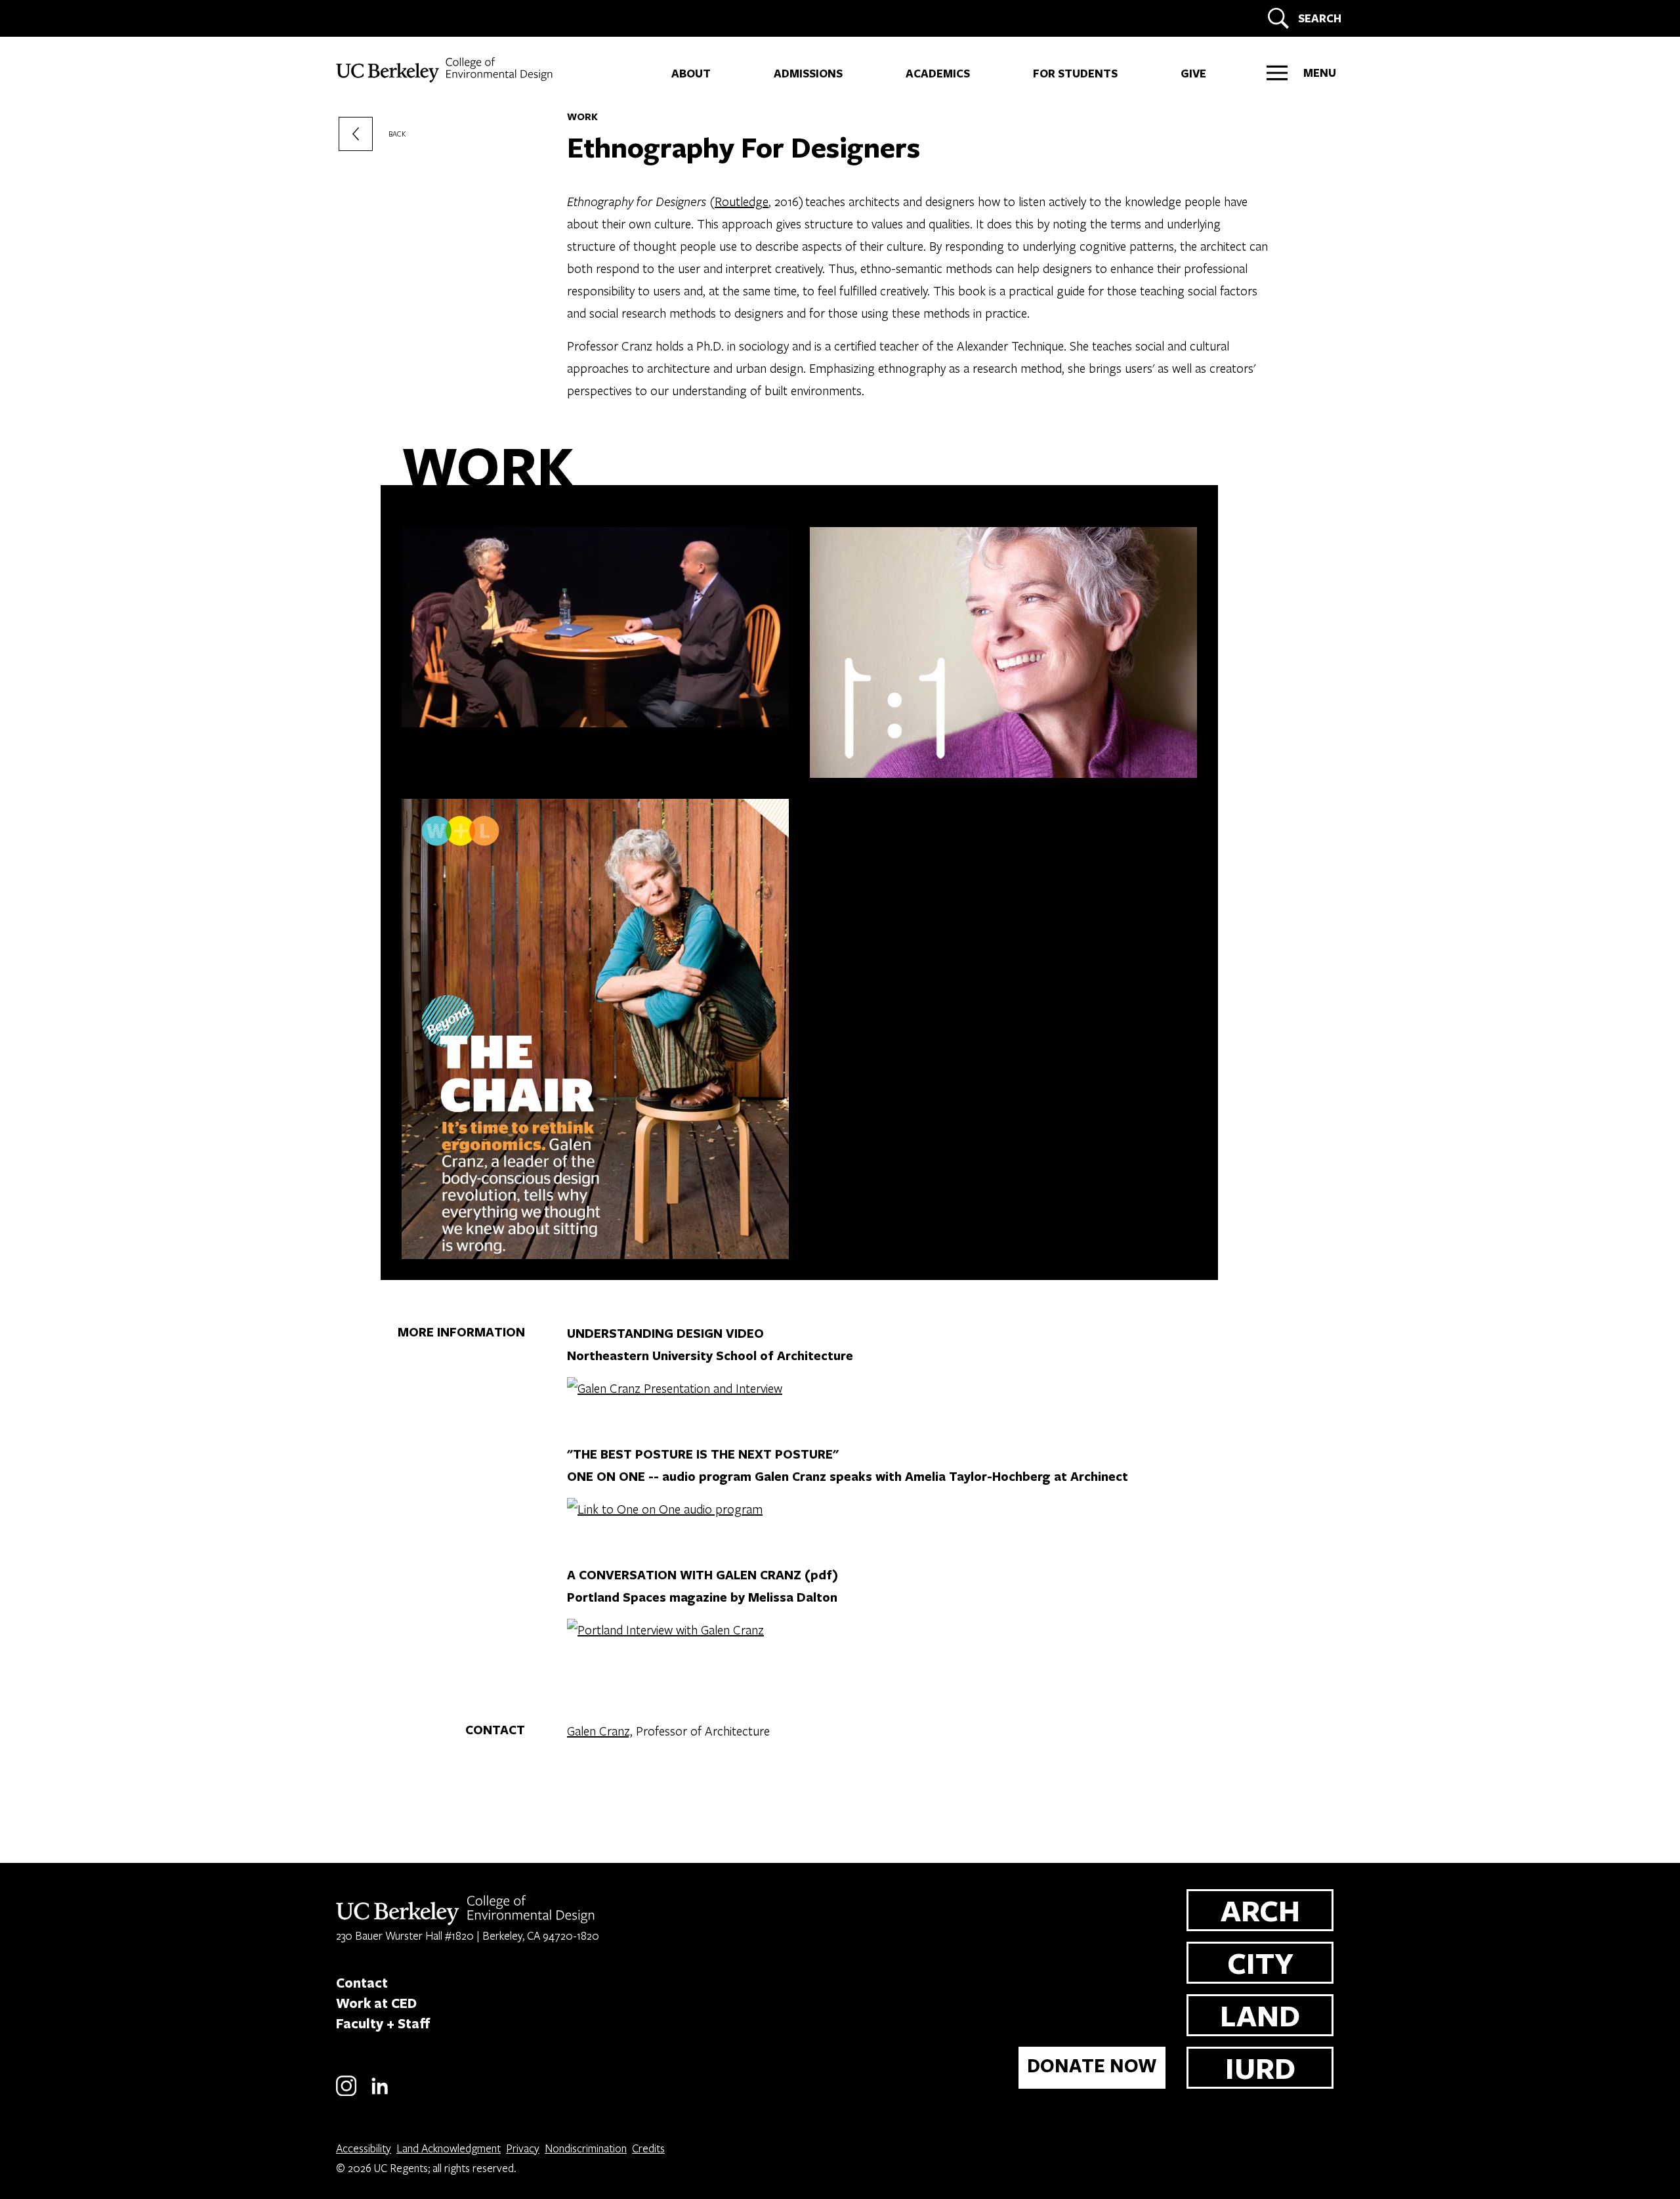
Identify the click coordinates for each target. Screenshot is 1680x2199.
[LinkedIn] (380, 2094)
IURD (1260, 2067)
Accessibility (364, 2148)
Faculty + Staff (383, 2023)
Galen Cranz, (600, 1731)
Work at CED (376, 2003)
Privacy (523, 2148)
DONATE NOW (1092, 2065)
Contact (362, 1982)
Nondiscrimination (586, 2148)
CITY (1260, 1962)
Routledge (742, 201)
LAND (1260, 2015)
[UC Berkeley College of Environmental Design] (446, 70)
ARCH (1260, 1910)
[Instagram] (346, 2094)
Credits (648, 2148)
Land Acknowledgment (449, 2148)
